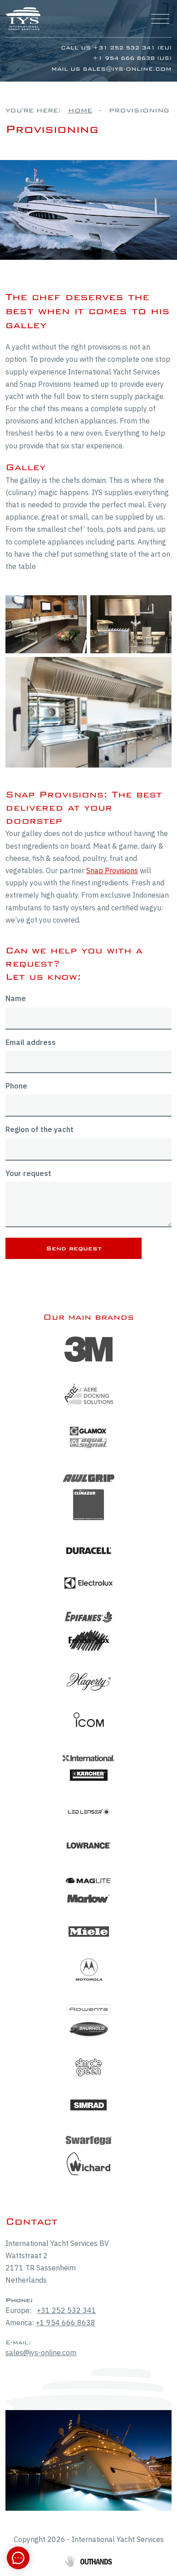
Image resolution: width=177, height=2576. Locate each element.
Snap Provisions (112, 870)
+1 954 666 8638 (66, 2323)
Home (80, 110)
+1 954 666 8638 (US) (132, 58)
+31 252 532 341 (66, 2310)
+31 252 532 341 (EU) (132, 48)
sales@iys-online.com (127, 69)
